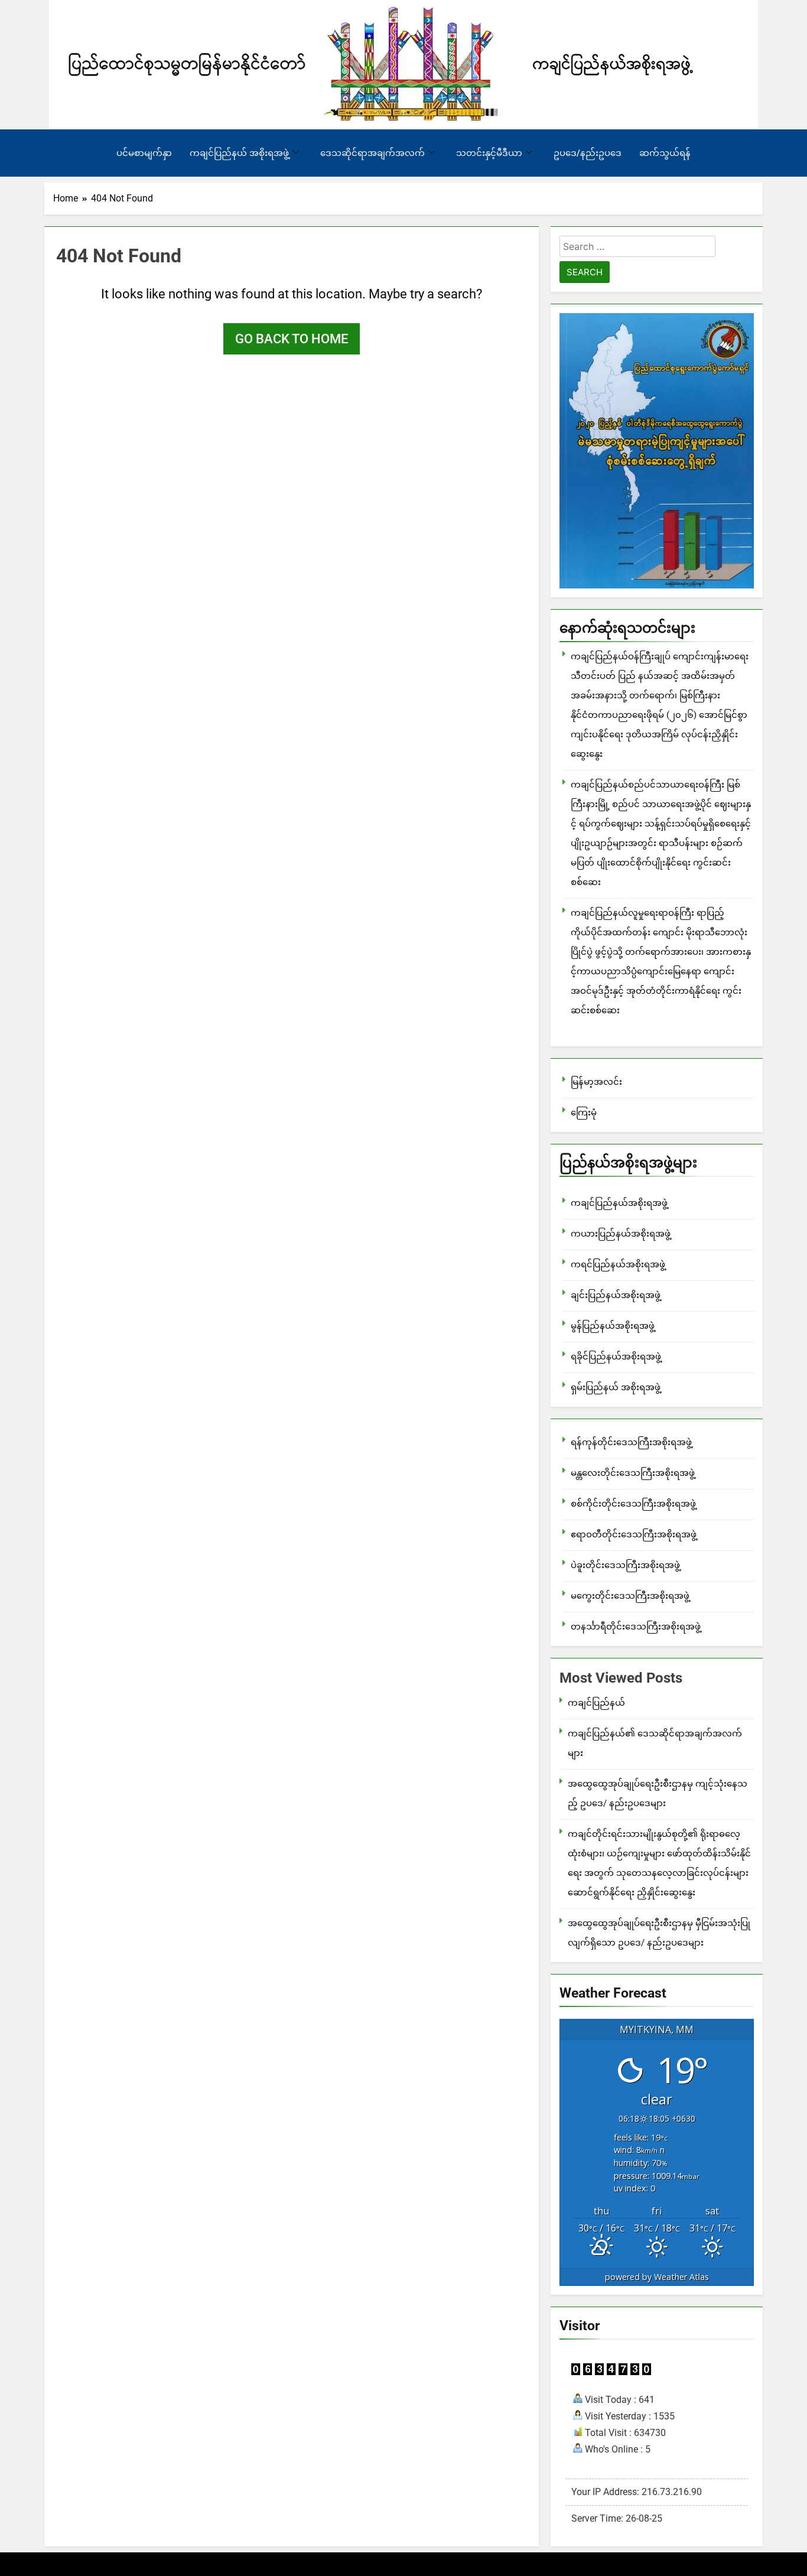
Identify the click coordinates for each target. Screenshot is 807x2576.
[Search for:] (637, 248)
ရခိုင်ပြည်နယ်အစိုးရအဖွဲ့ (616, 1357)
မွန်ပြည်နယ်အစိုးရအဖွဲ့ (613, 1326)
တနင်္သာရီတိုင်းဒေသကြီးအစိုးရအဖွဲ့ (636, 1627)
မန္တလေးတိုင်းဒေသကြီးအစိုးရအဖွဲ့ (633, 1473)
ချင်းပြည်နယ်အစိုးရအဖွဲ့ (616, 1295)
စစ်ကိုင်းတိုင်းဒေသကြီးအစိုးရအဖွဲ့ (633, 1504)
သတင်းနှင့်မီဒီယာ (489, 153)
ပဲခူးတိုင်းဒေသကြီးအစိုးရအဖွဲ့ (625, 1565)
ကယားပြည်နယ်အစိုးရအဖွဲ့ (621, 1234)
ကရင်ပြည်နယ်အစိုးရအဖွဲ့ (618, 1264)
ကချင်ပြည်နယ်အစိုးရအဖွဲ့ (619, 1203)
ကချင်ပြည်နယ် (596, 1703)
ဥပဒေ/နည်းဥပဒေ (588, 153)
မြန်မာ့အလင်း (596, 1082)
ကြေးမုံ (584, 1113)
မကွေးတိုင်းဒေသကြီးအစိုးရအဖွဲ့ (630, 1596)
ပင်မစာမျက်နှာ (144, 153)
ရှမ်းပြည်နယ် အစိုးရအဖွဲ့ (616, 1387)
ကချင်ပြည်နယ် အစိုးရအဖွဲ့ (239, 153)
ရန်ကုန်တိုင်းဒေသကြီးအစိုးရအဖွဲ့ (631, 1442)
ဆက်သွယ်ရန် (665, 153)
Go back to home (292, 339)
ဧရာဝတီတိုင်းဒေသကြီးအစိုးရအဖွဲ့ (634, 1534)
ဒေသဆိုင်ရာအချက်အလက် (372, 153)
